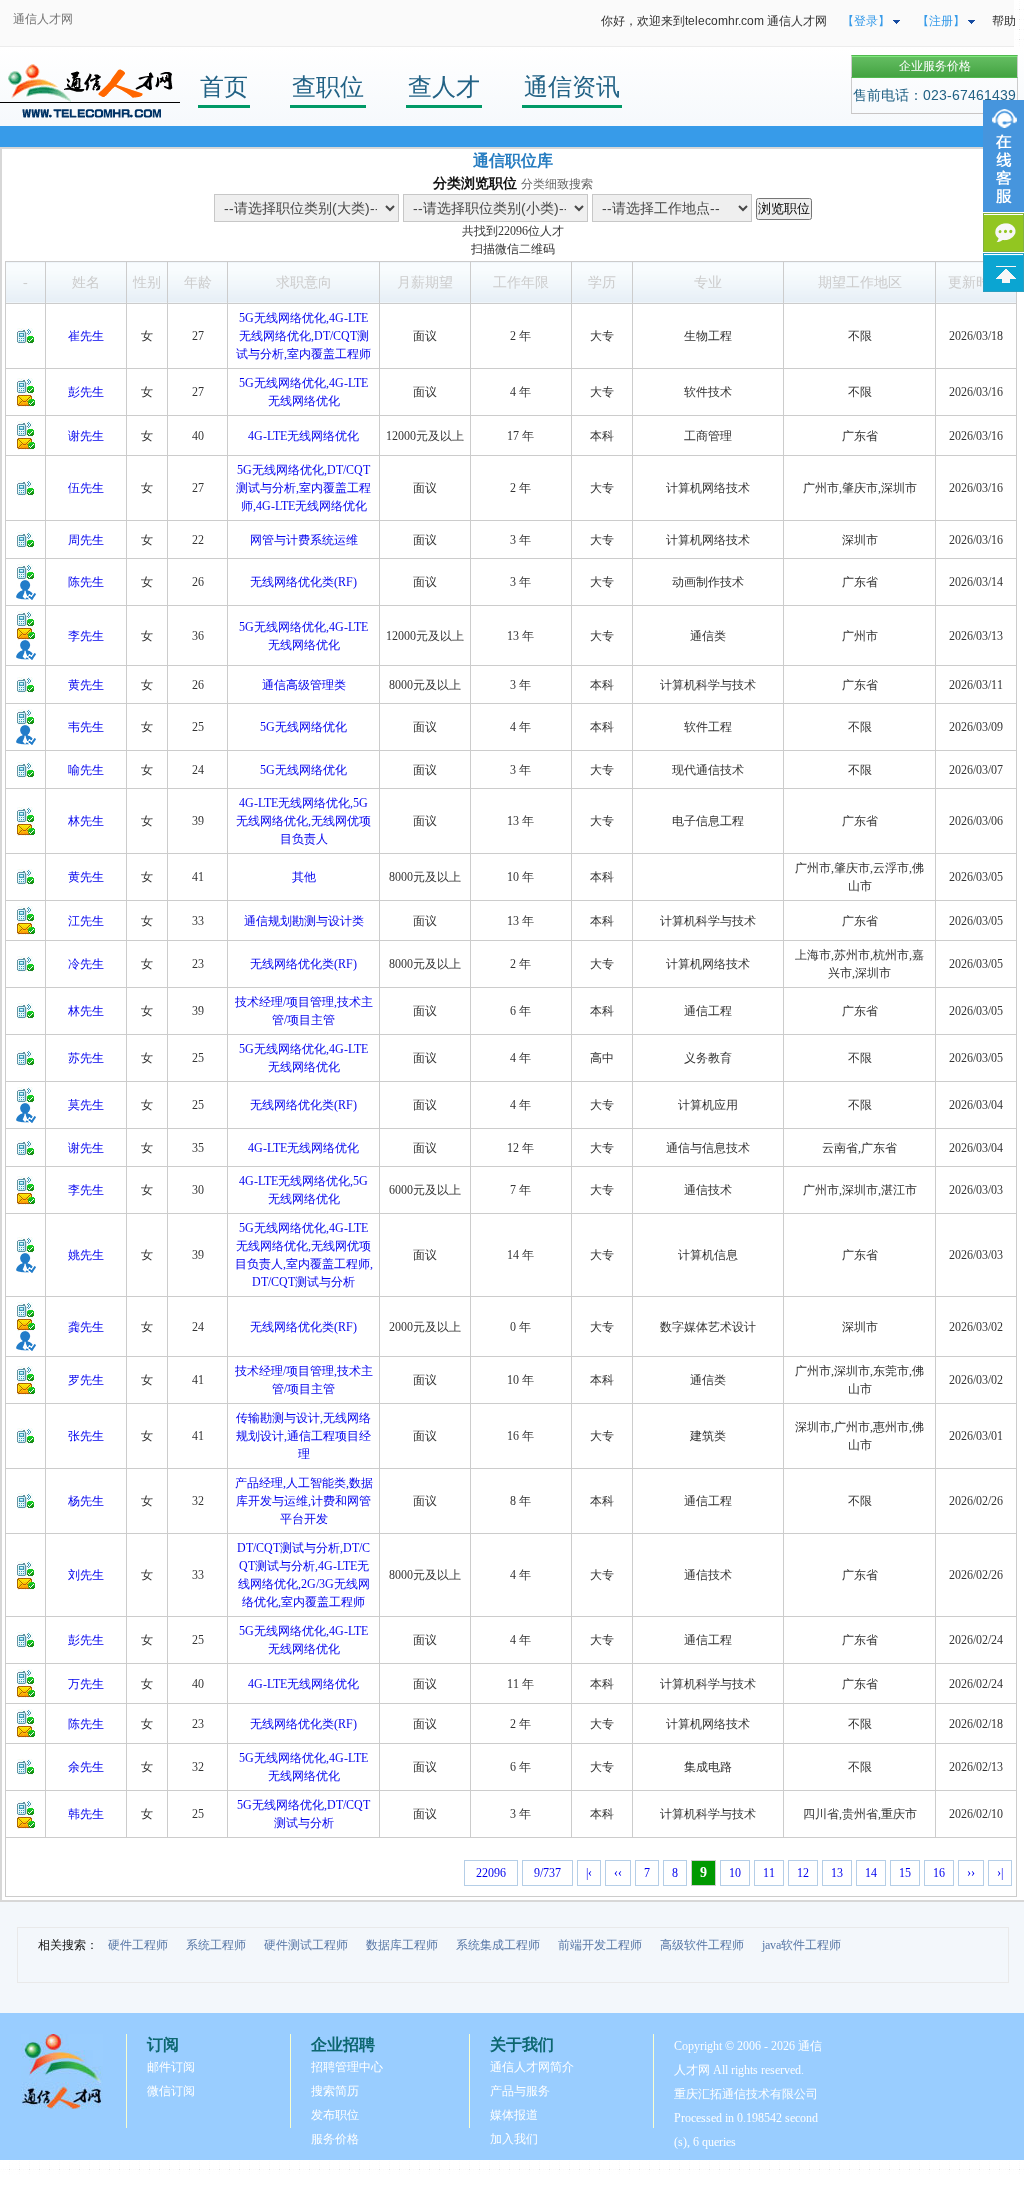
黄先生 (86, 685)
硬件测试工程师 (306, 1945)
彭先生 (86, 392)
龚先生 (86, 1327)
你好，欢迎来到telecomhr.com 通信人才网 (714, 21)
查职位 (328, 86)
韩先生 (86, 1814)
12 (803, 1873)
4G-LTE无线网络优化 (303, 436)
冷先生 (86, 964)
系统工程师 (216, 1945)
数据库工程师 (402, 1945)
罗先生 (86, 1380)
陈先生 (86, 582)
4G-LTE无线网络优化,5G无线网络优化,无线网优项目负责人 (303, 821)
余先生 (86, 1767)
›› (971, 1873)
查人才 (444, 86)
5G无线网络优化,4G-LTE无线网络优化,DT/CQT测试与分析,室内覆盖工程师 (303, 336)
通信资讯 (572, 86)
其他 (304, 877)
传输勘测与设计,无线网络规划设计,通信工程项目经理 (303, 1436)
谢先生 (86, 436)
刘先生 (86, 1575)
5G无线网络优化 (303, 727)
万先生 (86, 1684)
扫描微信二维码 (513, 249)
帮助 (1004, 21)
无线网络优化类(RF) (303, 582)
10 (735, 1873)
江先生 (86, 921)
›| (1000, 1873)
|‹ (589, 1873)
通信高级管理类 (304, 685)
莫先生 (86, 1105)
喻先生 (86, 770)
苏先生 (86, 1058)
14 (871, 1873)
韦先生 (86, 727)
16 (939, 1873)
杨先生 (86, 1501)
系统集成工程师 (498, 1945)
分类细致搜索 (557, 184)
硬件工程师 (138, 1945)
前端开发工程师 (600, 1945)
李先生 (86, 636)
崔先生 (86, 336)
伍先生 (86, 488)
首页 (224, 86)
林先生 (86, 821)
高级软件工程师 (702, 1945)
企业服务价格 (935, 66)
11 (769, 1873)
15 (905, 1873)
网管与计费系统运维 (304, 540)
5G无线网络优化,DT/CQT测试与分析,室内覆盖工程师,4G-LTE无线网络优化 (303, 488)
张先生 (86, 1436)
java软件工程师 (801, 1945)
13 (837, 1873)
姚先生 (86, 1255)
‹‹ (618, 1873)
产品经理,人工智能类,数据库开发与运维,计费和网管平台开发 (304, 1501)
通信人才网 (43, 19)
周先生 (86, 540)
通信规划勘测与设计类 (304, 921)
